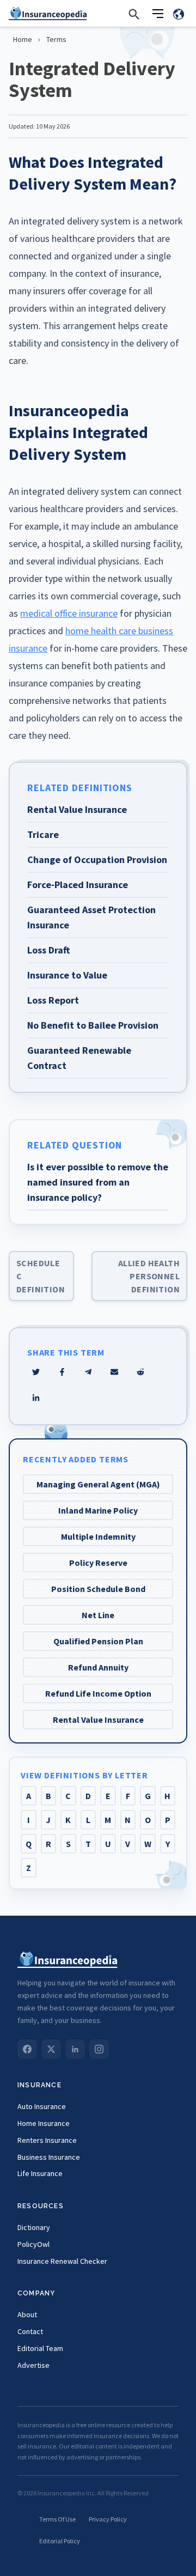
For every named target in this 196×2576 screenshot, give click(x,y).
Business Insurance (49, 2157)
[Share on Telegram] (88, 1372)
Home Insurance (44, 2123)
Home (23, 39)
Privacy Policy (108, 2519)
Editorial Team (40, 2348)
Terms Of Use (57, 2519)
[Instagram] (99, 2049)
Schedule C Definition (41, 1276)
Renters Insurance (47, 2140)
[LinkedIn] (75, 2049)
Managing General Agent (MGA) (98, 1484)
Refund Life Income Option (98, 1693)
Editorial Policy (60, 2541)
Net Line (98, 1615)
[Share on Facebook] (62, 1372)
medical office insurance (69, 613)
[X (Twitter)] (51, 2049)
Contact (30, 2331)
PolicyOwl (33, 2244)
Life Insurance (40, 2173)
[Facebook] (27, 2049)
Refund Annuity (98, 1667)
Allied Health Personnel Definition (149, 1276)
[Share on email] (140, 1372)
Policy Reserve (98, 1563)
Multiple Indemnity (98, 1536)
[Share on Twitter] (36, 1372)
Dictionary (34, 2227)
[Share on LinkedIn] (36, 1398)
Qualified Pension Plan (98, 1641)
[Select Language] (179, 14)
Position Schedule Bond (98, 1589)
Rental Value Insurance (98, 1720)
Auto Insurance (42, 2106)
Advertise (33, 2365)
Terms (56, 39)
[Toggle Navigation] (158, 14)
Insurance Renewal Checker (62, 2261)
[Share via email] (114, 1372)
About (27, 2314)
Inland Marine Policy (98, 1510)
